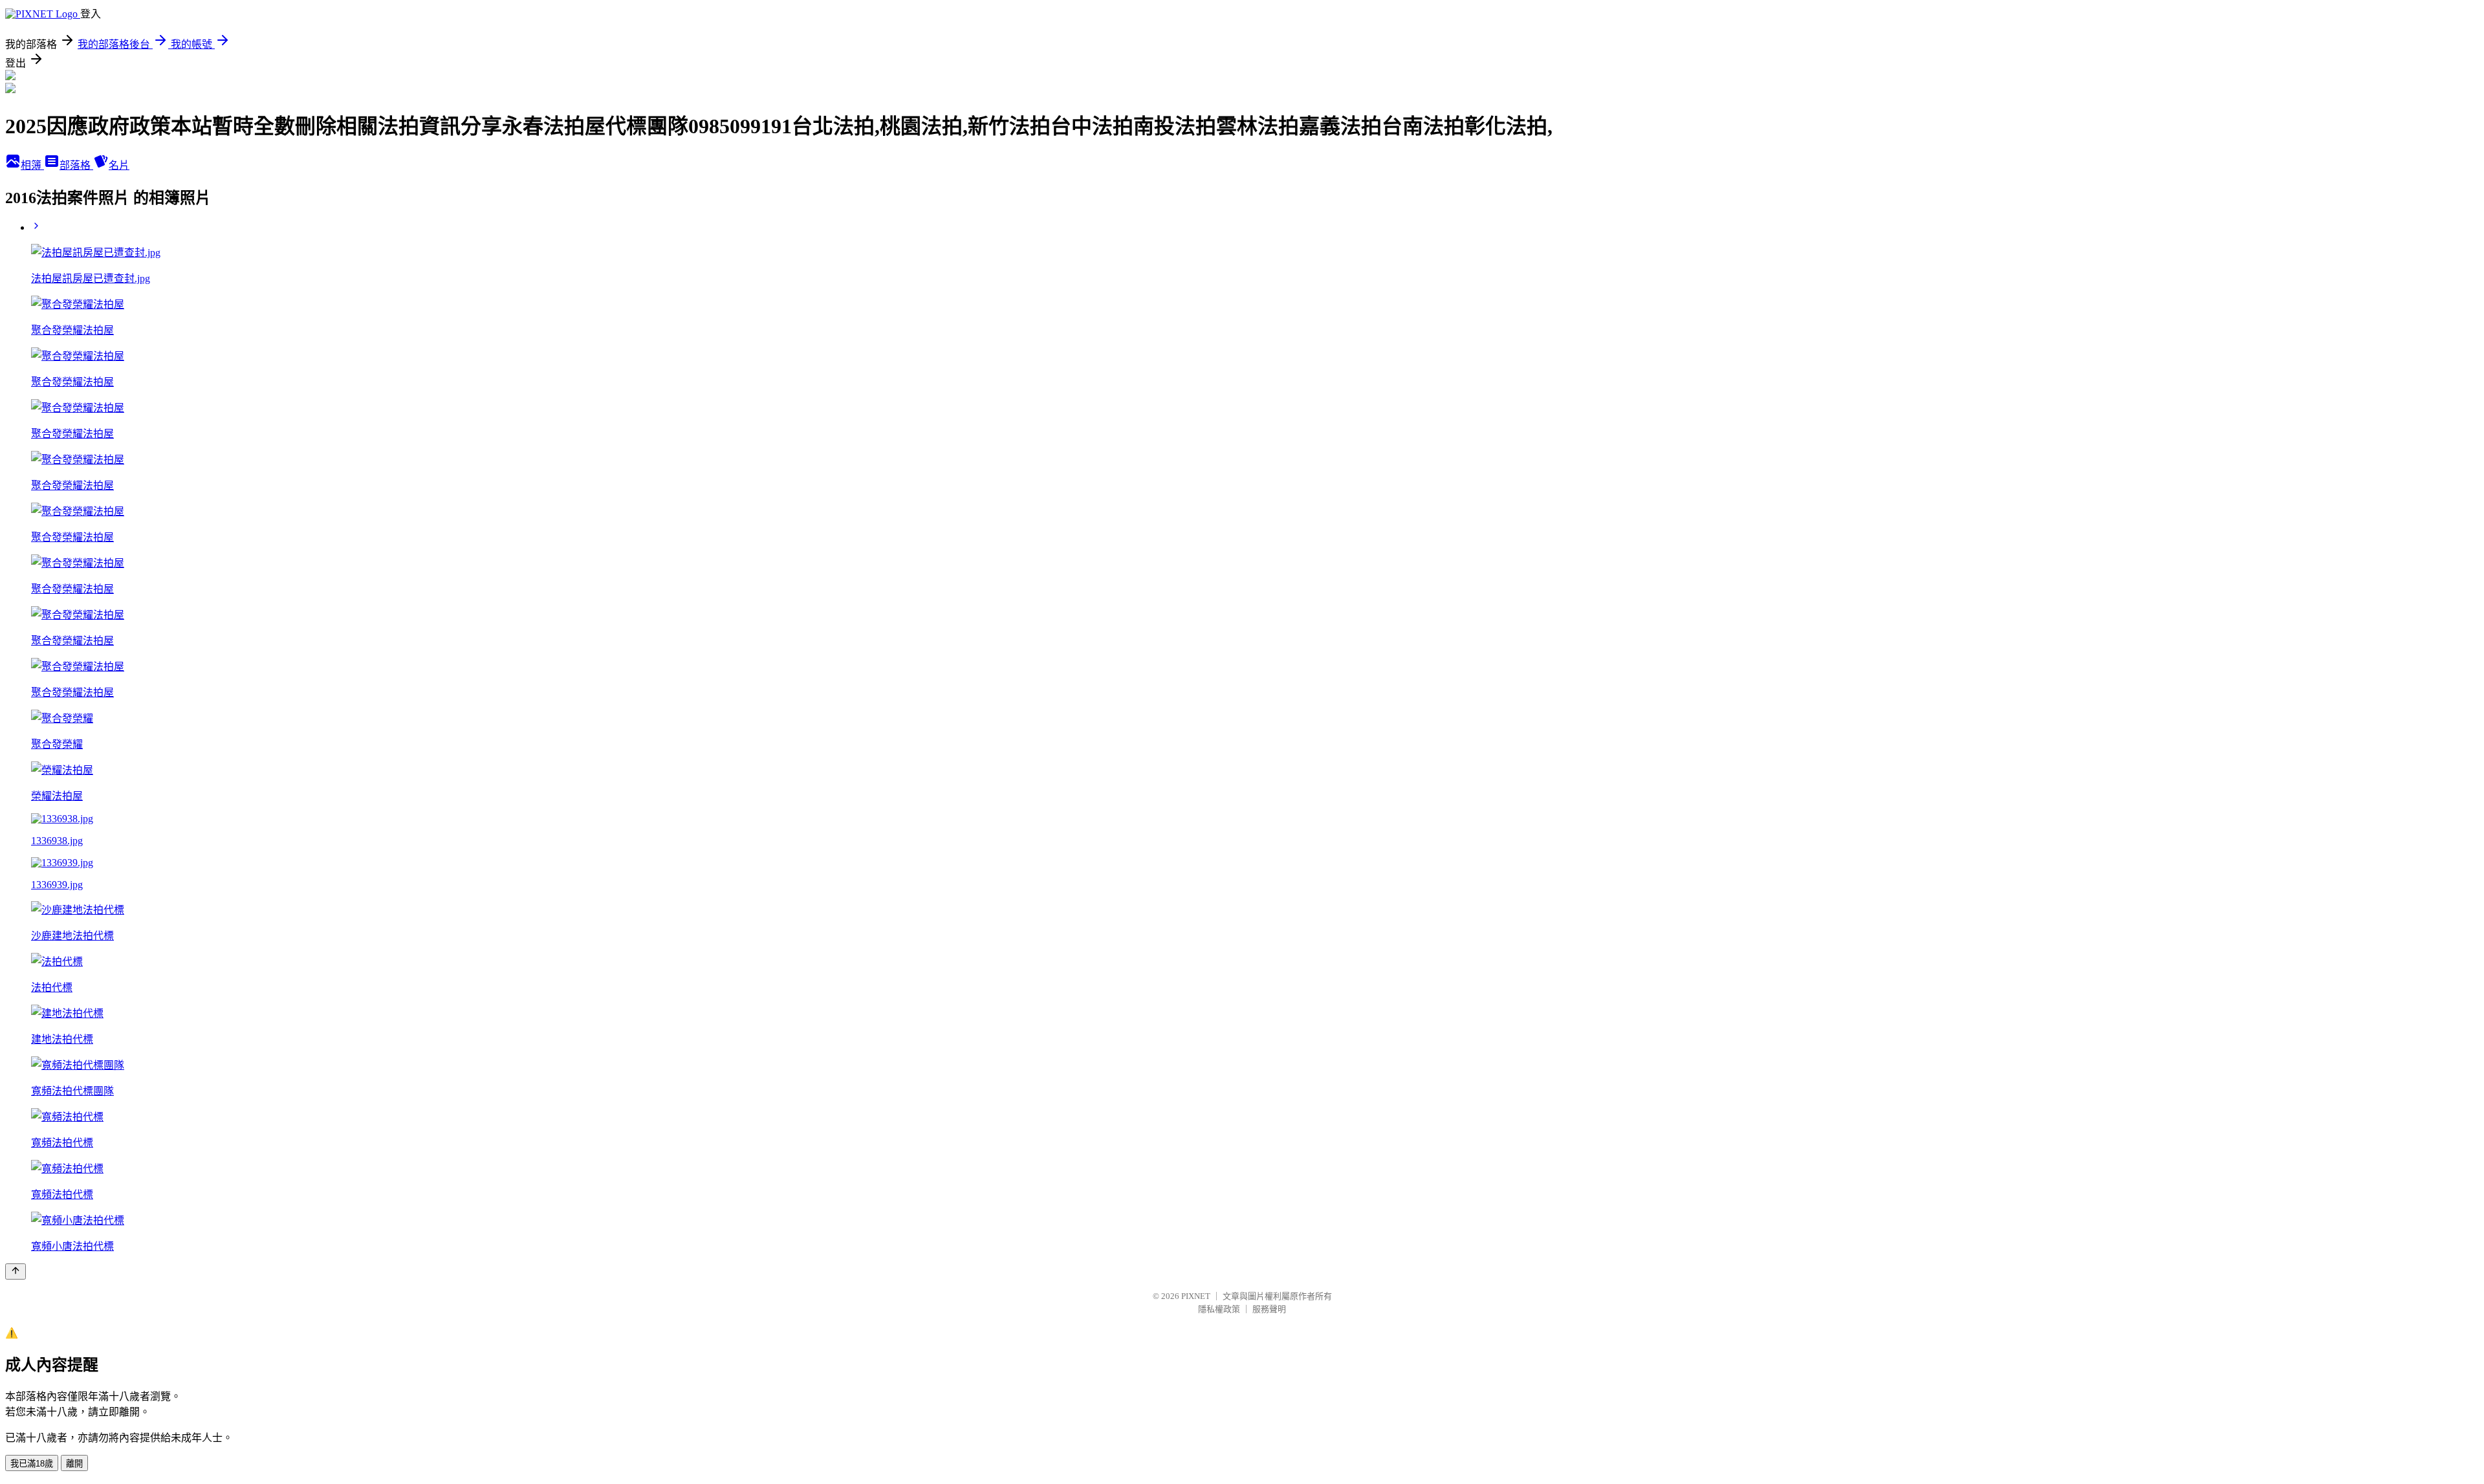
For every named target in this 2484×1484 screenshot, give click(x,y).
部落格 (76, 165)
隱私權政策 (1219, 1309)
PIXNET (1196, 1296)
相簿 (32, 165)
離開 (74, 1464)
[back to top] (16, 1271)
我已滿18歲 (32, 1464)
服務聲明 (1269, 1309)
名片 (119, 165)
